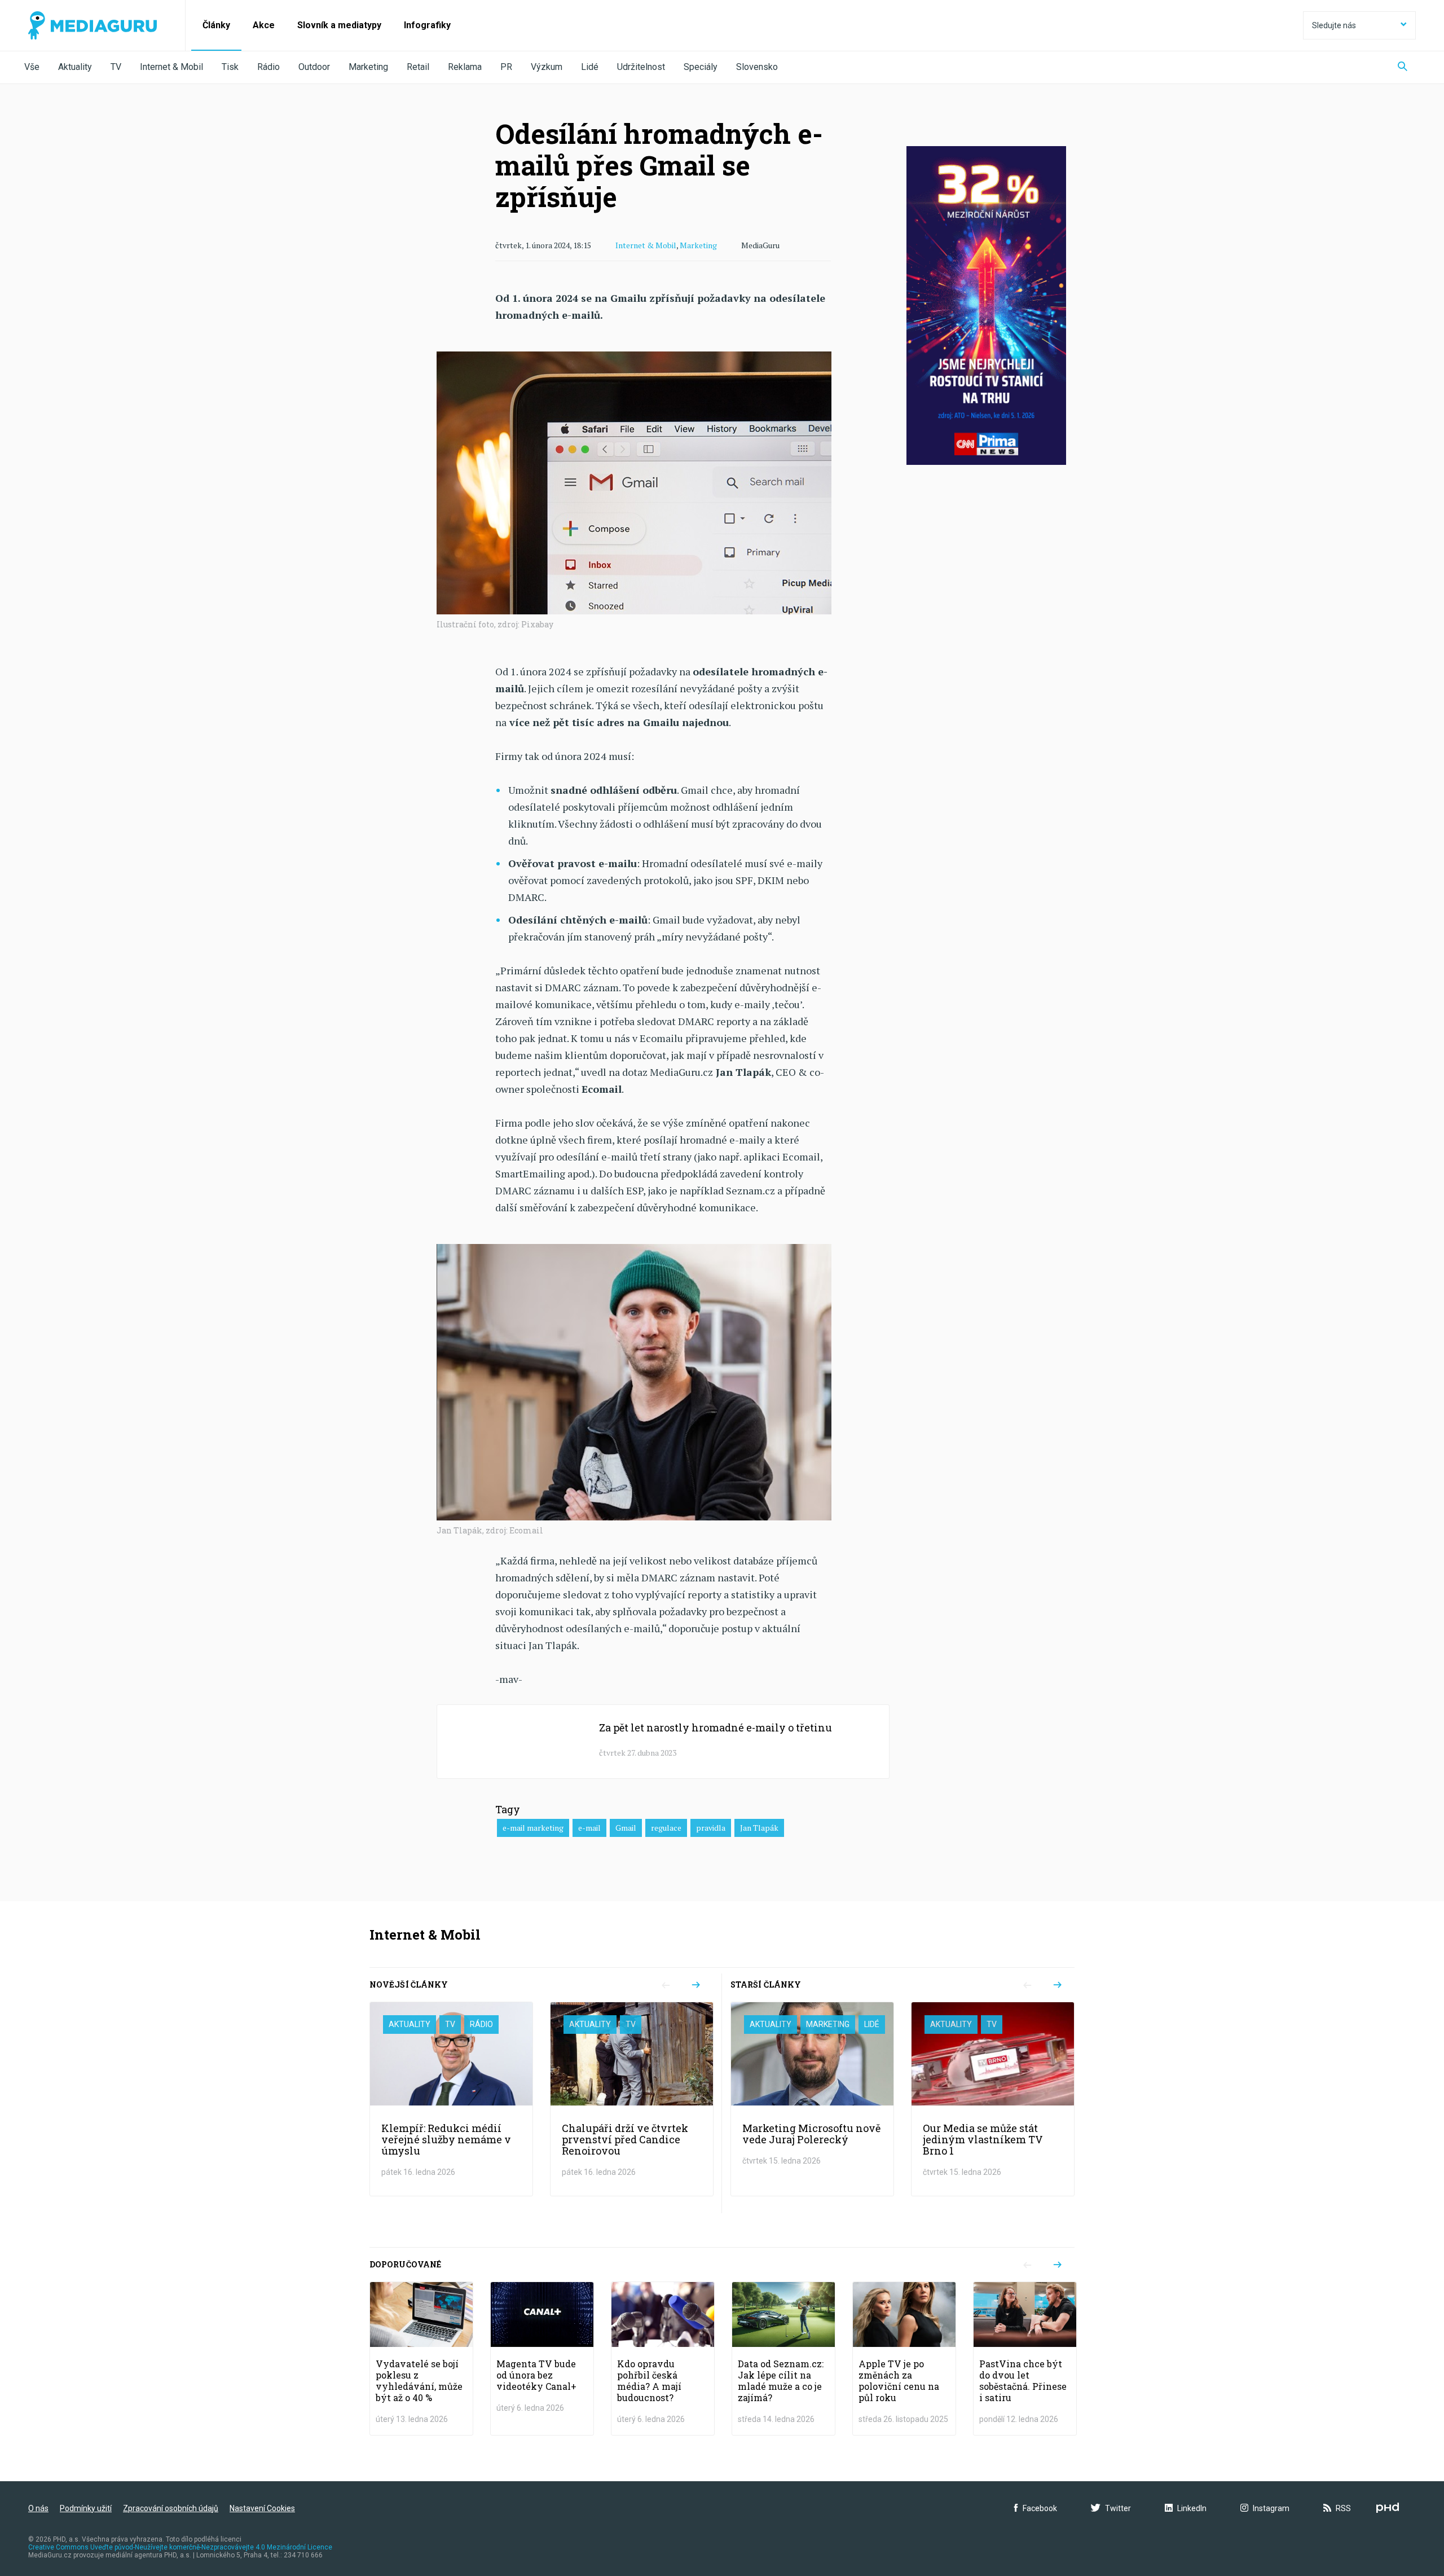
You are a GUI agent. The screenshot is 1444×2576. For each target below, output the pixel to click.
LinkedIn (1192, 2508)
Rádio (268, 67)
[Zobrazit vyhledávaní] (1403, 67)
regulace (666, 1828)
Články (216, 25)
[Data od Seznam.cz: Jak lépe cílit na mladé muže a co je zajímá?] (783, 2359)
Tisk (230, 67)
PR (506, 67)
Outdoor (314, 67)
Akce (264, 25)
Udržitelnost (641, 67)
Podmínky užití (86, 2508)
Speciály (701, 67)
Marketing (368, 67)
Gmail (626, 1828)
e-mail (589, 1828)
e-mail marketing (533, 1828)
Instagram (1271, 2508)
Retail (418, 67)
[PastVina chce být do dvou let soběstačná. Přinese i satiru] (1025, 2359)
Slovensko (757, 67)
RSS (1343, 2508)
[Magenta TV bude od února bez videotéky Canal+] (542, 2359)
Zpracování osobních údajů (171, 2508)
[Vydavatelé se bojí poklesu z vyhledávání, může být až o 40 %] (421, 2359)
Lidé (590, 67)
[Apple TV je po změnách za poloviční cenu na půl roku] (904, 2359)
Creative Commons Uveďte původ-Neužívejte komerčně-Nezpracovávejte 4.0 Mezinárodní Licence (180, 2547)
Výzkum (547, 67)
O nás (38, 2508)
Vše (32, 67)
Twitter (1118, 2508)
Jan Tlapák (759, 1828)
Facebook (1040, 2508)
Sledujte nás (1334, 25)
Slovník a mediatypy (339, 25)
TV (116, 67)
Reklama (465, 67)
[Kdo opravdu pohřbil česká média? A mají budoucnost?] (663, 2359)
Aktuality (75, 67)
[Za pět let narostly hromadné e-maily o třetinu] (663, 1742)
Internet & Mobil (171, 67)
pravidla (711, 1828)
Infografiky (427, 25)
